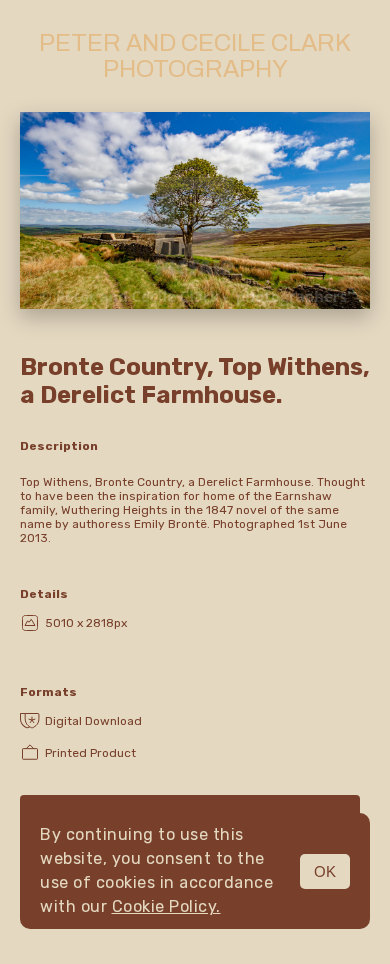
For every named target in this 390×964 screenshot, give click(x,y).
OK (325, 871)
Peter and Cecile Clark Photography (195, 56)
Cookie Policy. (166, 906)
